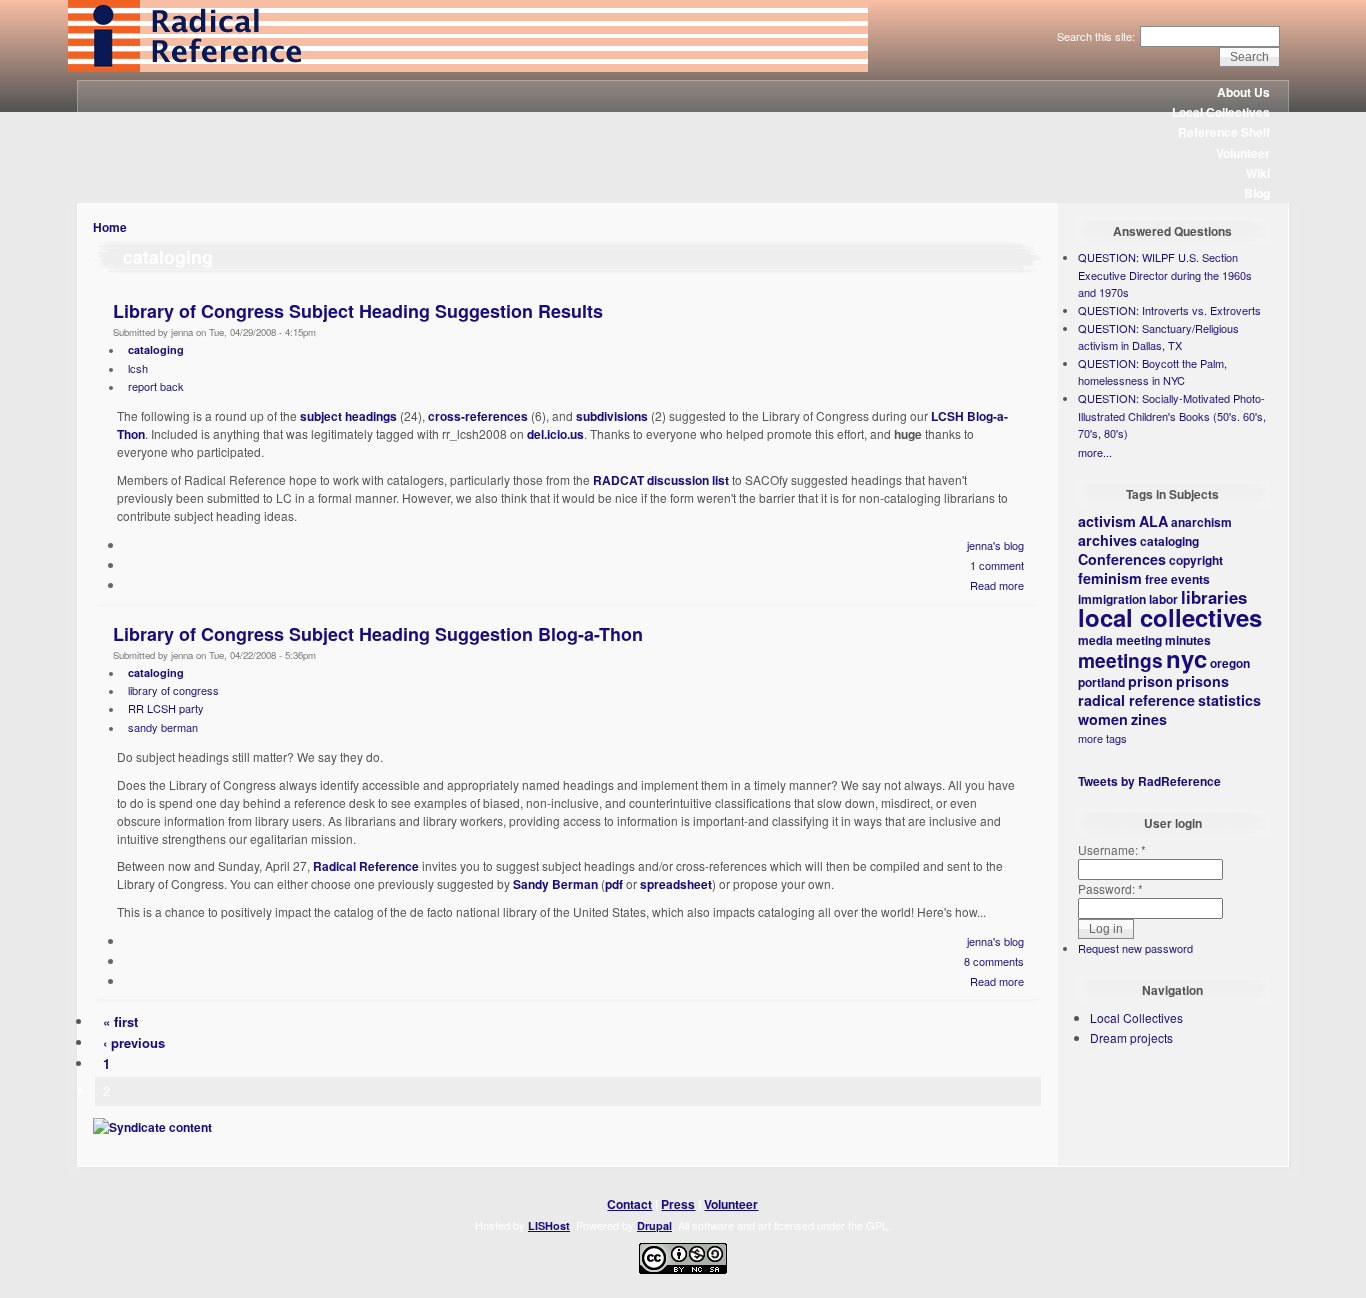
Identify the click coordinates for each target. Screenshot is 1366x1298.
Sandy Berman (555, 884)
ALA (1153, 521)
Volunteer (1243, 153)
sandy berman (163, 727)
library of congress (173, 690)
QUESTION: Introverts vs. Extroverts (1169, 310)
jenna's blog (995, 545)
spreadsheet (676, 884)
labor (1163, 599)
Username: (1112, 849)
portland (1101, 682)
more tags (1102, 738)
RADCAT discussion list (661, 480)
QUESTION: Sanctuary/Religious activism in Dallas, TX (1158, 337)
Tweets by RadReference (1149, 781)
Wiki (1258, 173)
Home (110, 227)
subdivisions (612, 416)
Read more (997, 585)
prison (1150, 681)
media (1095, 640)
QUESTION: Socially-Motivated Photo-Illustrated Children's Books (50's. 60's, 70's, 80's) (1172, 415)
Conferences (1122, 559)
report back (156, 386)
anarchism (1201, 522)
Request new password (1135, 948)
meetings (1120, 660)
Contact (629, 1204)
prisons (1202, 681)
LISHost (549, 1225)
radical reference (1136, 700)
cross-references (478, 416)
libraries (1214, 597)
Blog (1257, 193)
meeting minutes (1163, 640)
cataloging (156, 349)
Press (678, 1204)
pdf (614, 884)
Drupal (654, 1225)
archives (1107, 540)
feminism (1110, 578)
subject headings (348, 416)
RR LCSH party (166, 708)
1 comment (997, 565)
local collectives (1170, 617)
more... (1095, 452)
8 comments (994, 961)
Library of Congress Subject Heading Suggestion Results (358, 311)
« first (120, 1021)
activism (1107, 521)
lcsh (138, 368)
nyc (1186, 658)
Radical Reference (366, 866)
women (1103, 719)
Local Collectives (1221, 112)
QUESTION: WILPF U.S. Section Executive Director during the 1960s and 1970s (1165, 274)
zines (1149, 719)
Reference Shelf (1224, 132)
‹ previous (134, 1042)
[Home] (468, 67)
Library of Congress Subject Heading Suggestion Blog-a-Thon (378, 634)
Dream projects (1131, 1037)
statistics (1229, 700)
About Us (1243, 92)
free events (1177, 579)
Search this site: (1097, 36)
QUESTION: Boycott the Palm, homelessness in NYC (1152, 372)
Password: (1110, 888)
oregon (1230, 663)
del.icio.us (555, 434)
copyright (1196, 560)
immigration (1112, 599)
